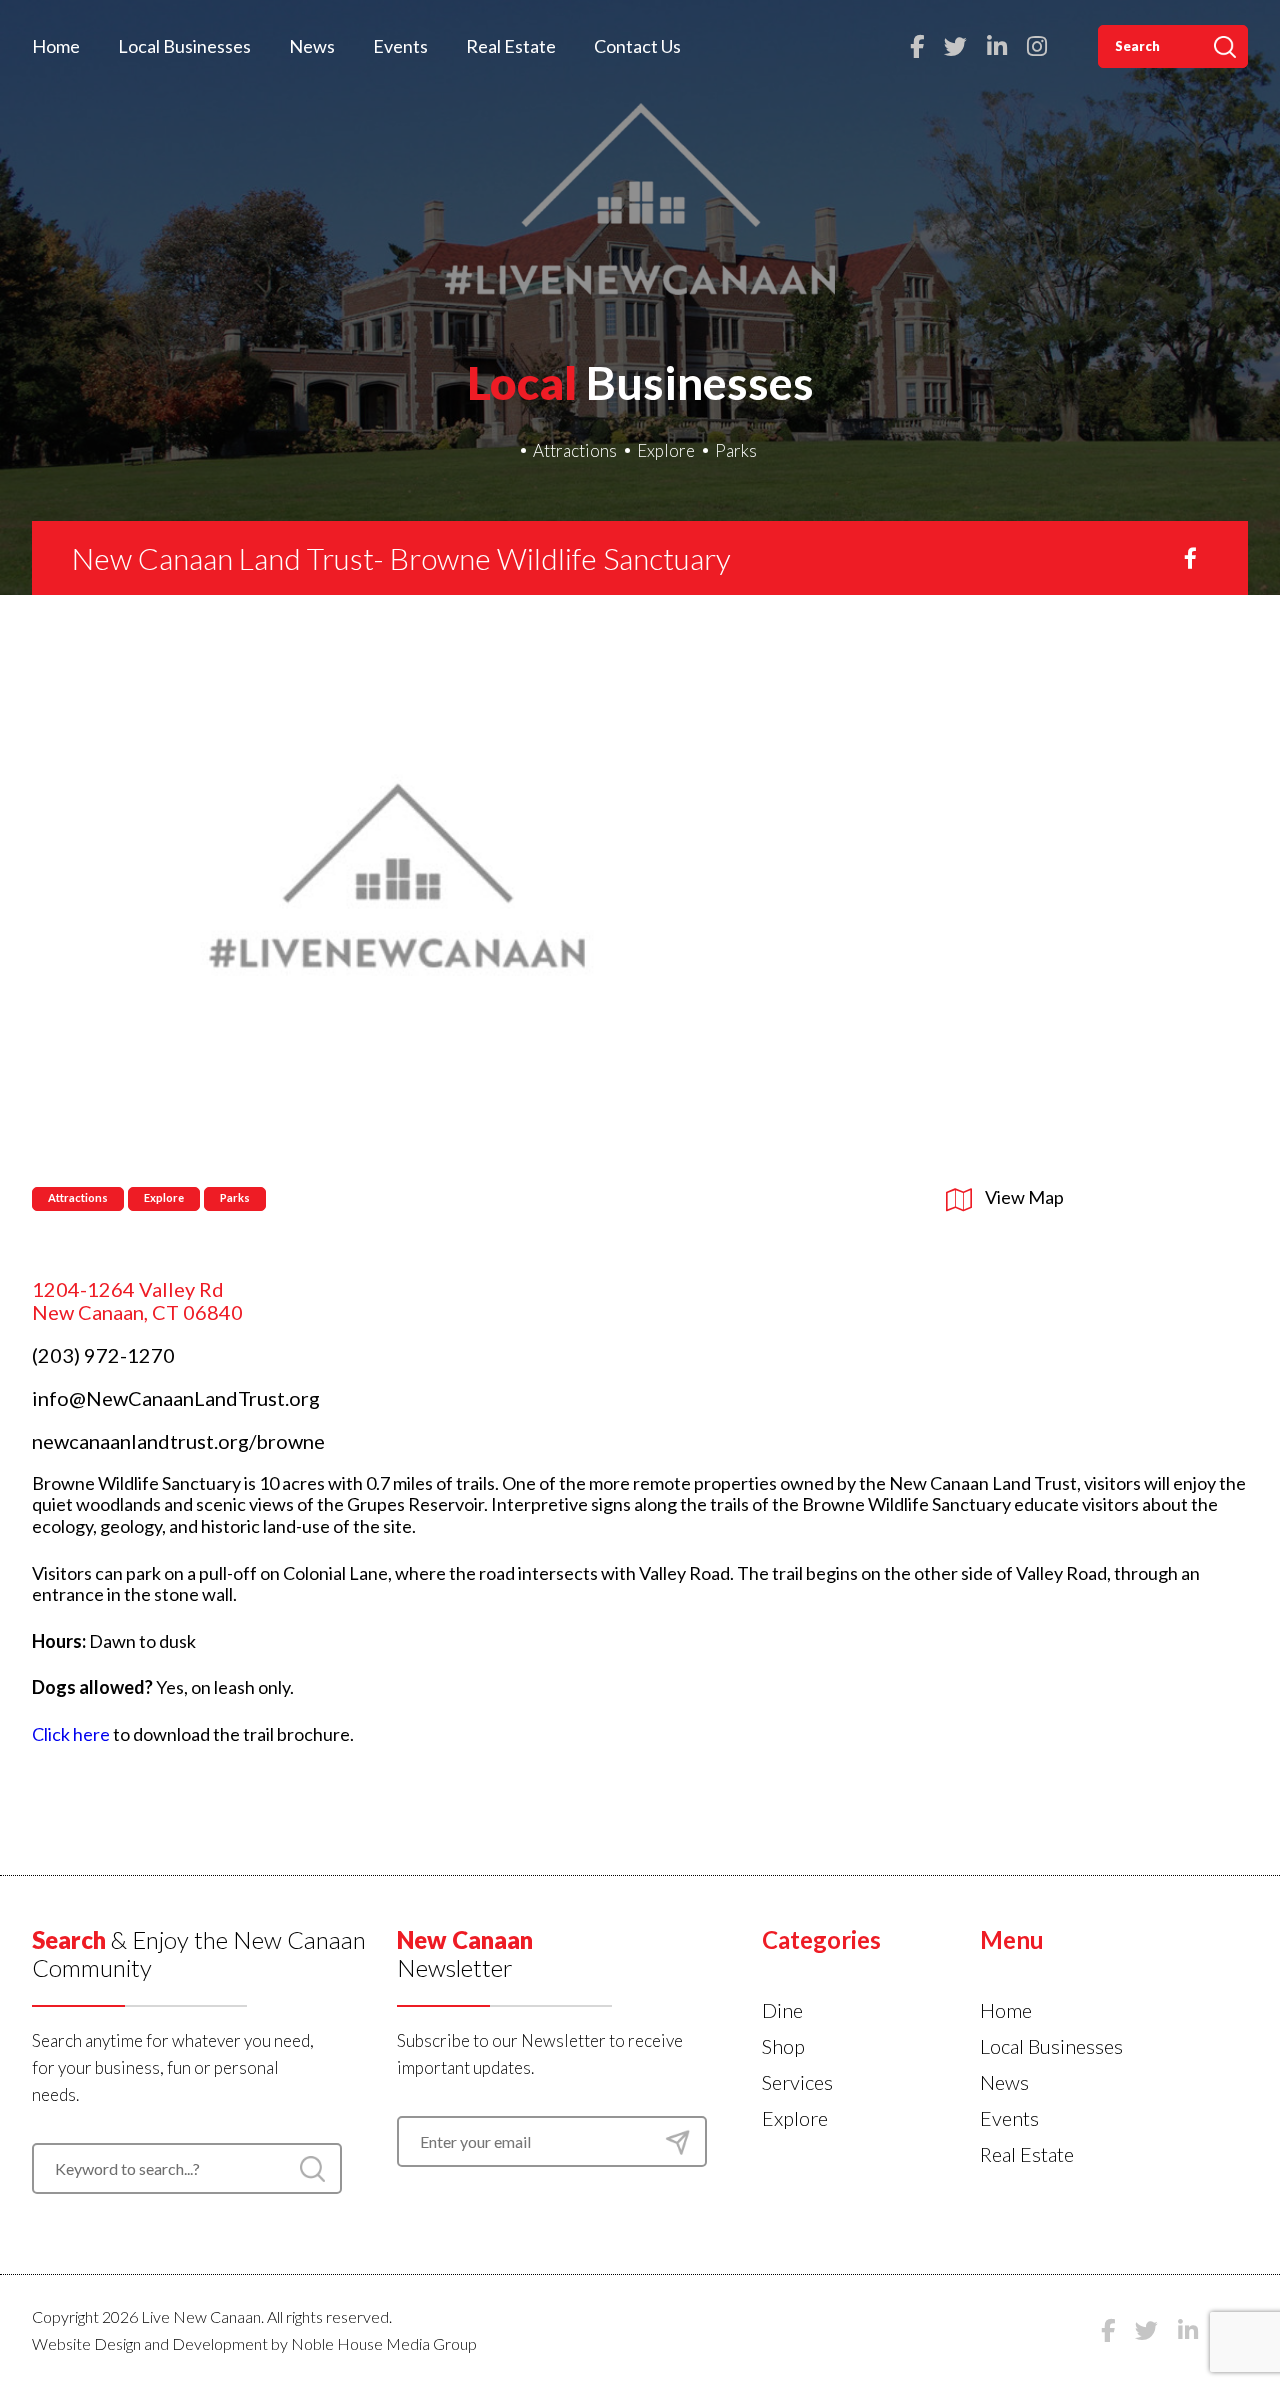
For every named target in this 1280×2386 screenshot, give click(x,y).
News (312, 46)
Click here (71, 1734)
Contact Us (637, 46)
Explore (666, 450)
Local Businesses (184, 46)
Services (797, 2082)
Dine (782, 2010)
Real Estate (511, 46)
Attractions (575, 450)
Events (400, 46)
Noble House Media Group (384, 2343)
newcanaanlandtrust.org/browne (178, 1441)
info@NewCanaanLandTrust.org (176, 1398)
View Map (1023, 1197)
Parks (736, 450)
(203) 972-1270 (103, 1355)
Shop (783, 2046)
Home (56, 46)
